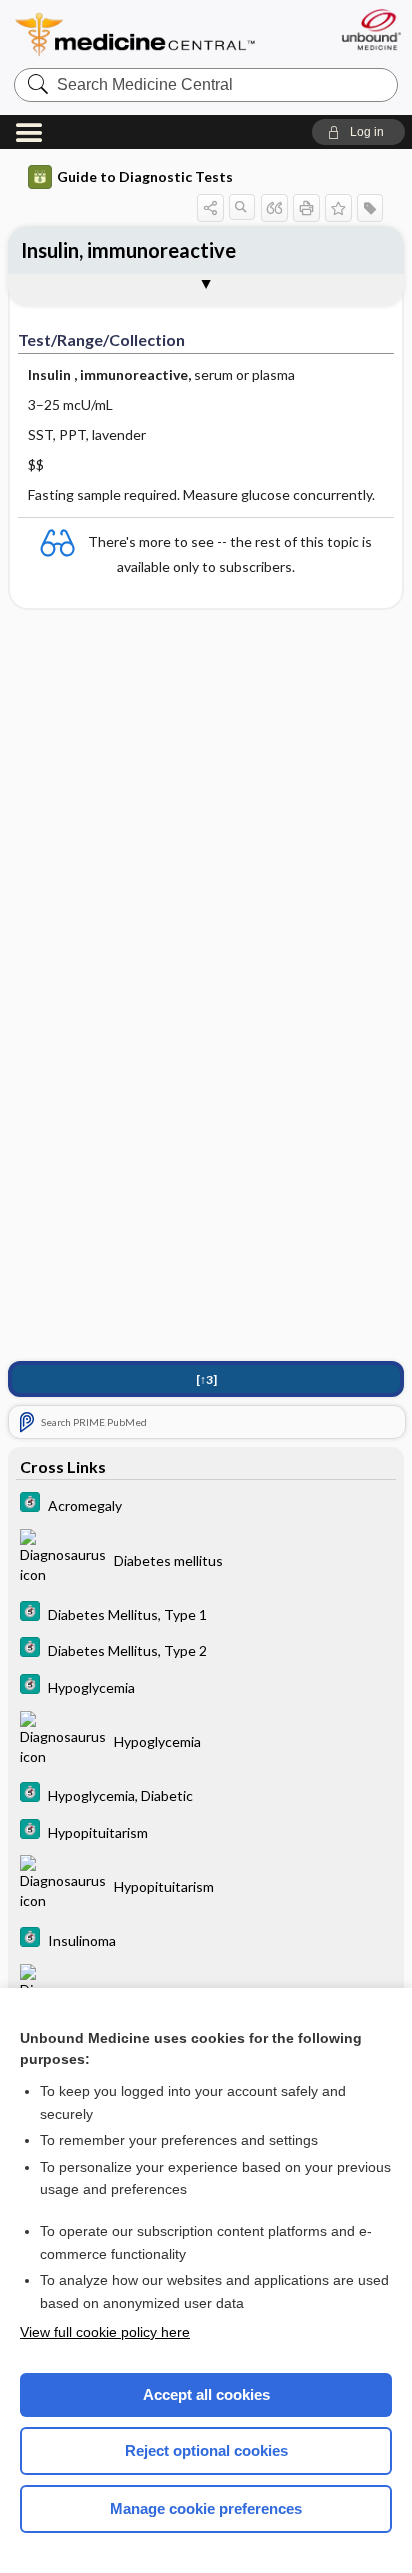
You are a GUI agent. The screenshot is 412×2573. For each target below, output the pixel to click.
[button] (358, 132)
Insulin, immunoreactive (128, 250)
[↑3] (206, 1379)
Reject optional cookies (206, 2450)
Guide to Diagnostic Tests (145, 176)
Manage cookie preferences (206, 2508)
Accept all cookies (206, 2394)
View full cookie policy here (105, 2332)
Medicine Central (136, 34)
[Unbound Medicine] (370, 29)
